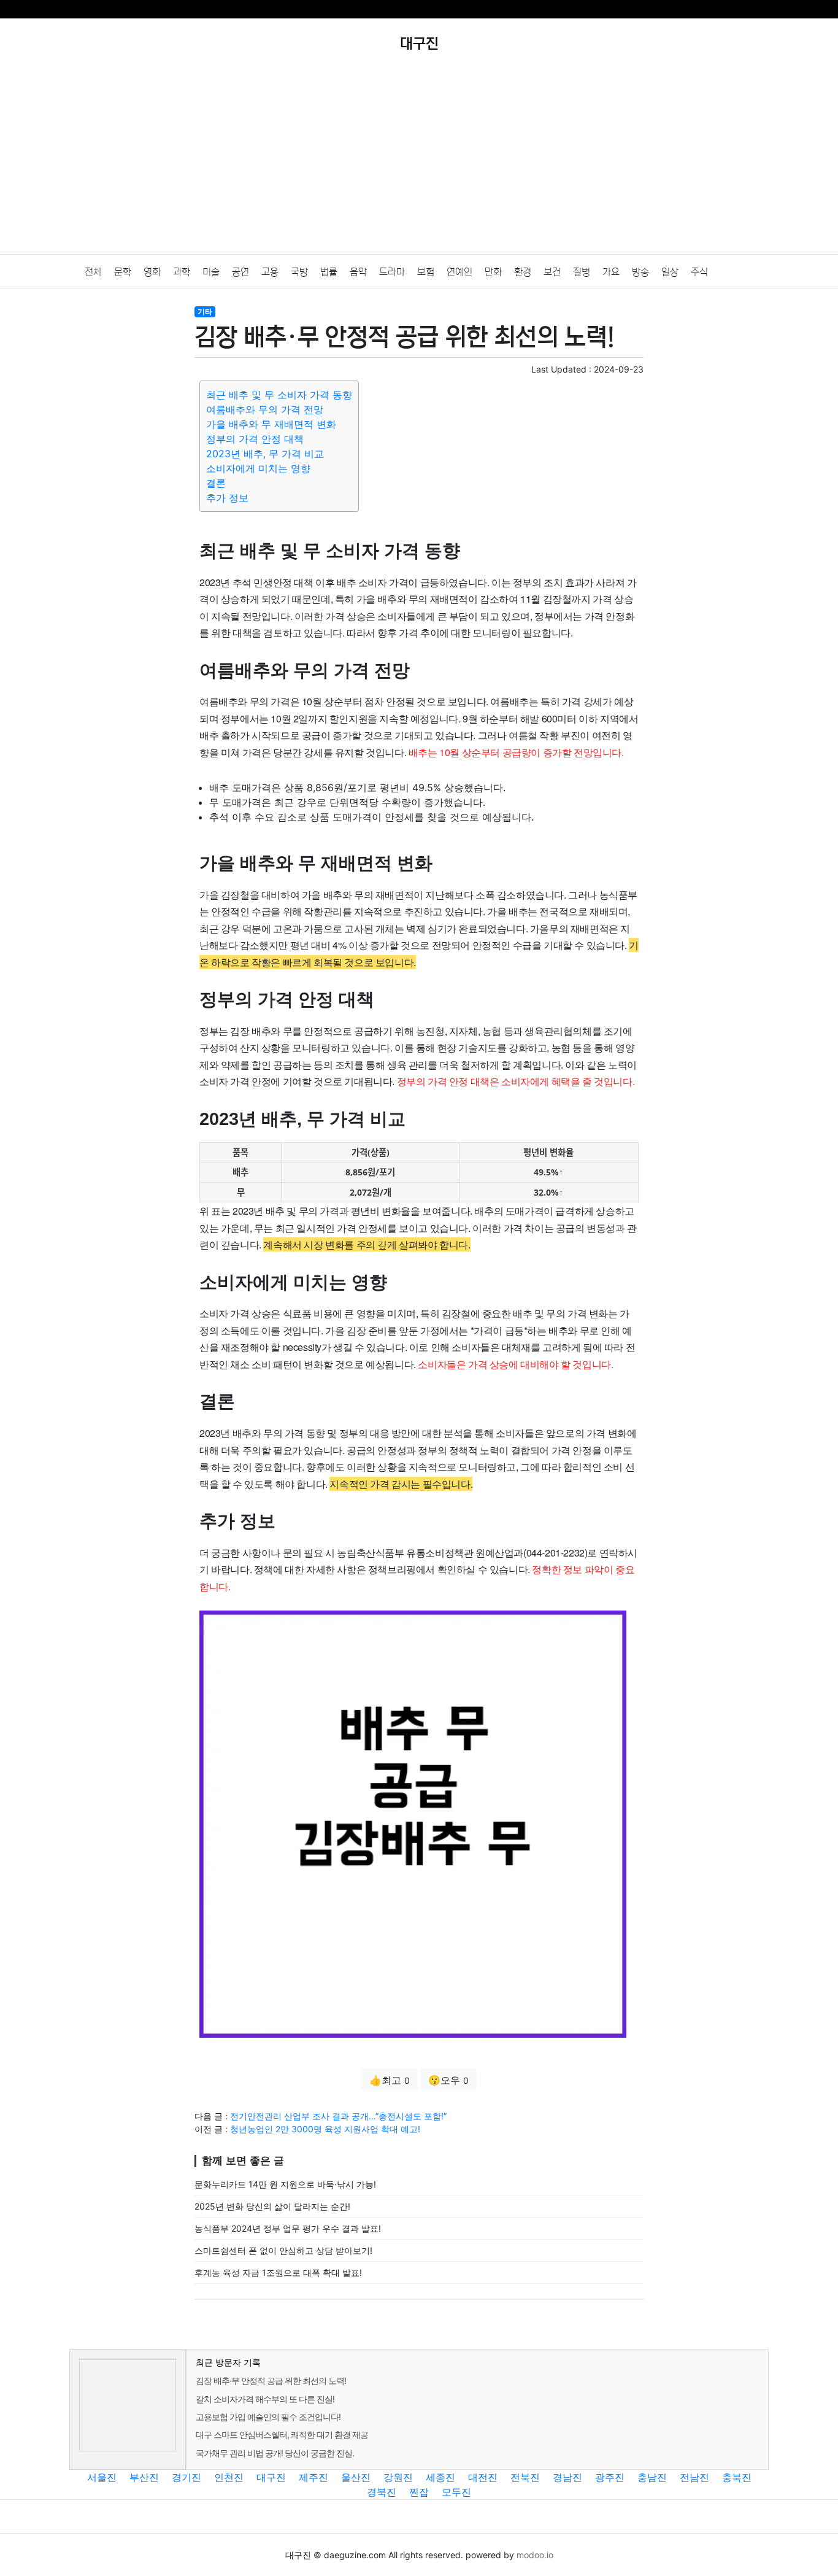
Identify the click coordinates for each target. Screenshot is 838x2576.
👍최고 (390, 2080)
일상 (670, 272)
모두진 (456, 2492)
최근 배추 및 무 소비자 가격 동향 (279, 395)
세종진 (440, 2477)
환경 (523, 272)
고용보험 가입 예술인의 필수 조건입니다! (268, 2417)
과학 (182, 272)
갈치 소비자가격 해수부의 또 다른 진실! (265, 2399)
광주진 (610, 2477)
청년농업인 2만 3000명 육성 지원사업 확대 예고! (325, 2129)
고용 (270, 272)
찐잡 (419, 2492)
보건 (552, 272)
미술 (211, 272)
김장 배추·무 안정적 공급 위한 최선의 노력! (271, 2381)
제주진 (313, 2477)
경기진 (186, 2477)
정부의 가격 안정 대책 (255, 439)
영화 (152, 272)
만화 (493, 272)
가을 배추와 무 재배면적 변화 (271, 424)
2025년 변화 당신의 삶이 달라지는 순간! (272, 2206)
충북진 (737, 2477)
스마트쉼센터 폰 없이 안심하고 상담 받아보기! (283, 2250)
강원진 (398, 2477)
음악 (358, 272)
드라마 (392, 272)
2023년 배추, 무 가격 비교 (265, 454)
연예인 (459, 272)
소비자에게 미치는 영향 (258, 468)
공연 (240, 272)
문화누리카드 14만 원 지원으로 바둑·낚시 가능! (285, 2184)
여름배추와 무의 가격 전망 (265, 409)
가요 (611, 272)
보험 (426, 272)
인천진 (229, 2477)
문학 (123, 272)
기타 (205, 311)
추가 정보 (227, 498)
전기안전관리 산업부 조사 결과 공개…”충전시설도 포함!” (338, 2116)
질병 (582, 272)
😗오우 (448, 2080)
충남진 (652, 2477)
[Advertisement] (419, 162)
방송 (640, 272)
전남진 (694, 2477)
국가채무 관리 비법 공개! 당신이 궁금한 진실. (275, 2453)
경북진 (382, 2492)
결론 (216, 483)
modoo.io (535, 2555)
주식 (699, 272)
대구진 (271, 2477)
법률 (329, 272)
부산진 (144, 2477)
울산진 (356, 2477)
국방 (299, 272)
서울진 (102, 2477)
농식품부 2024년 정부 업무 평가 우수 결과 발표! (288, 2228)
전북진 (525, 2477)
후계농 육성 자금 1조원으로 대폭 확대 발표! (278, 2272)
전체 (93, 272)
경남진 (567, 2477)
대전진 (483, 2477)
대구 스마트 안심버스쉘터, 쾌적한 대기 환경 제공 (282, 2435)
